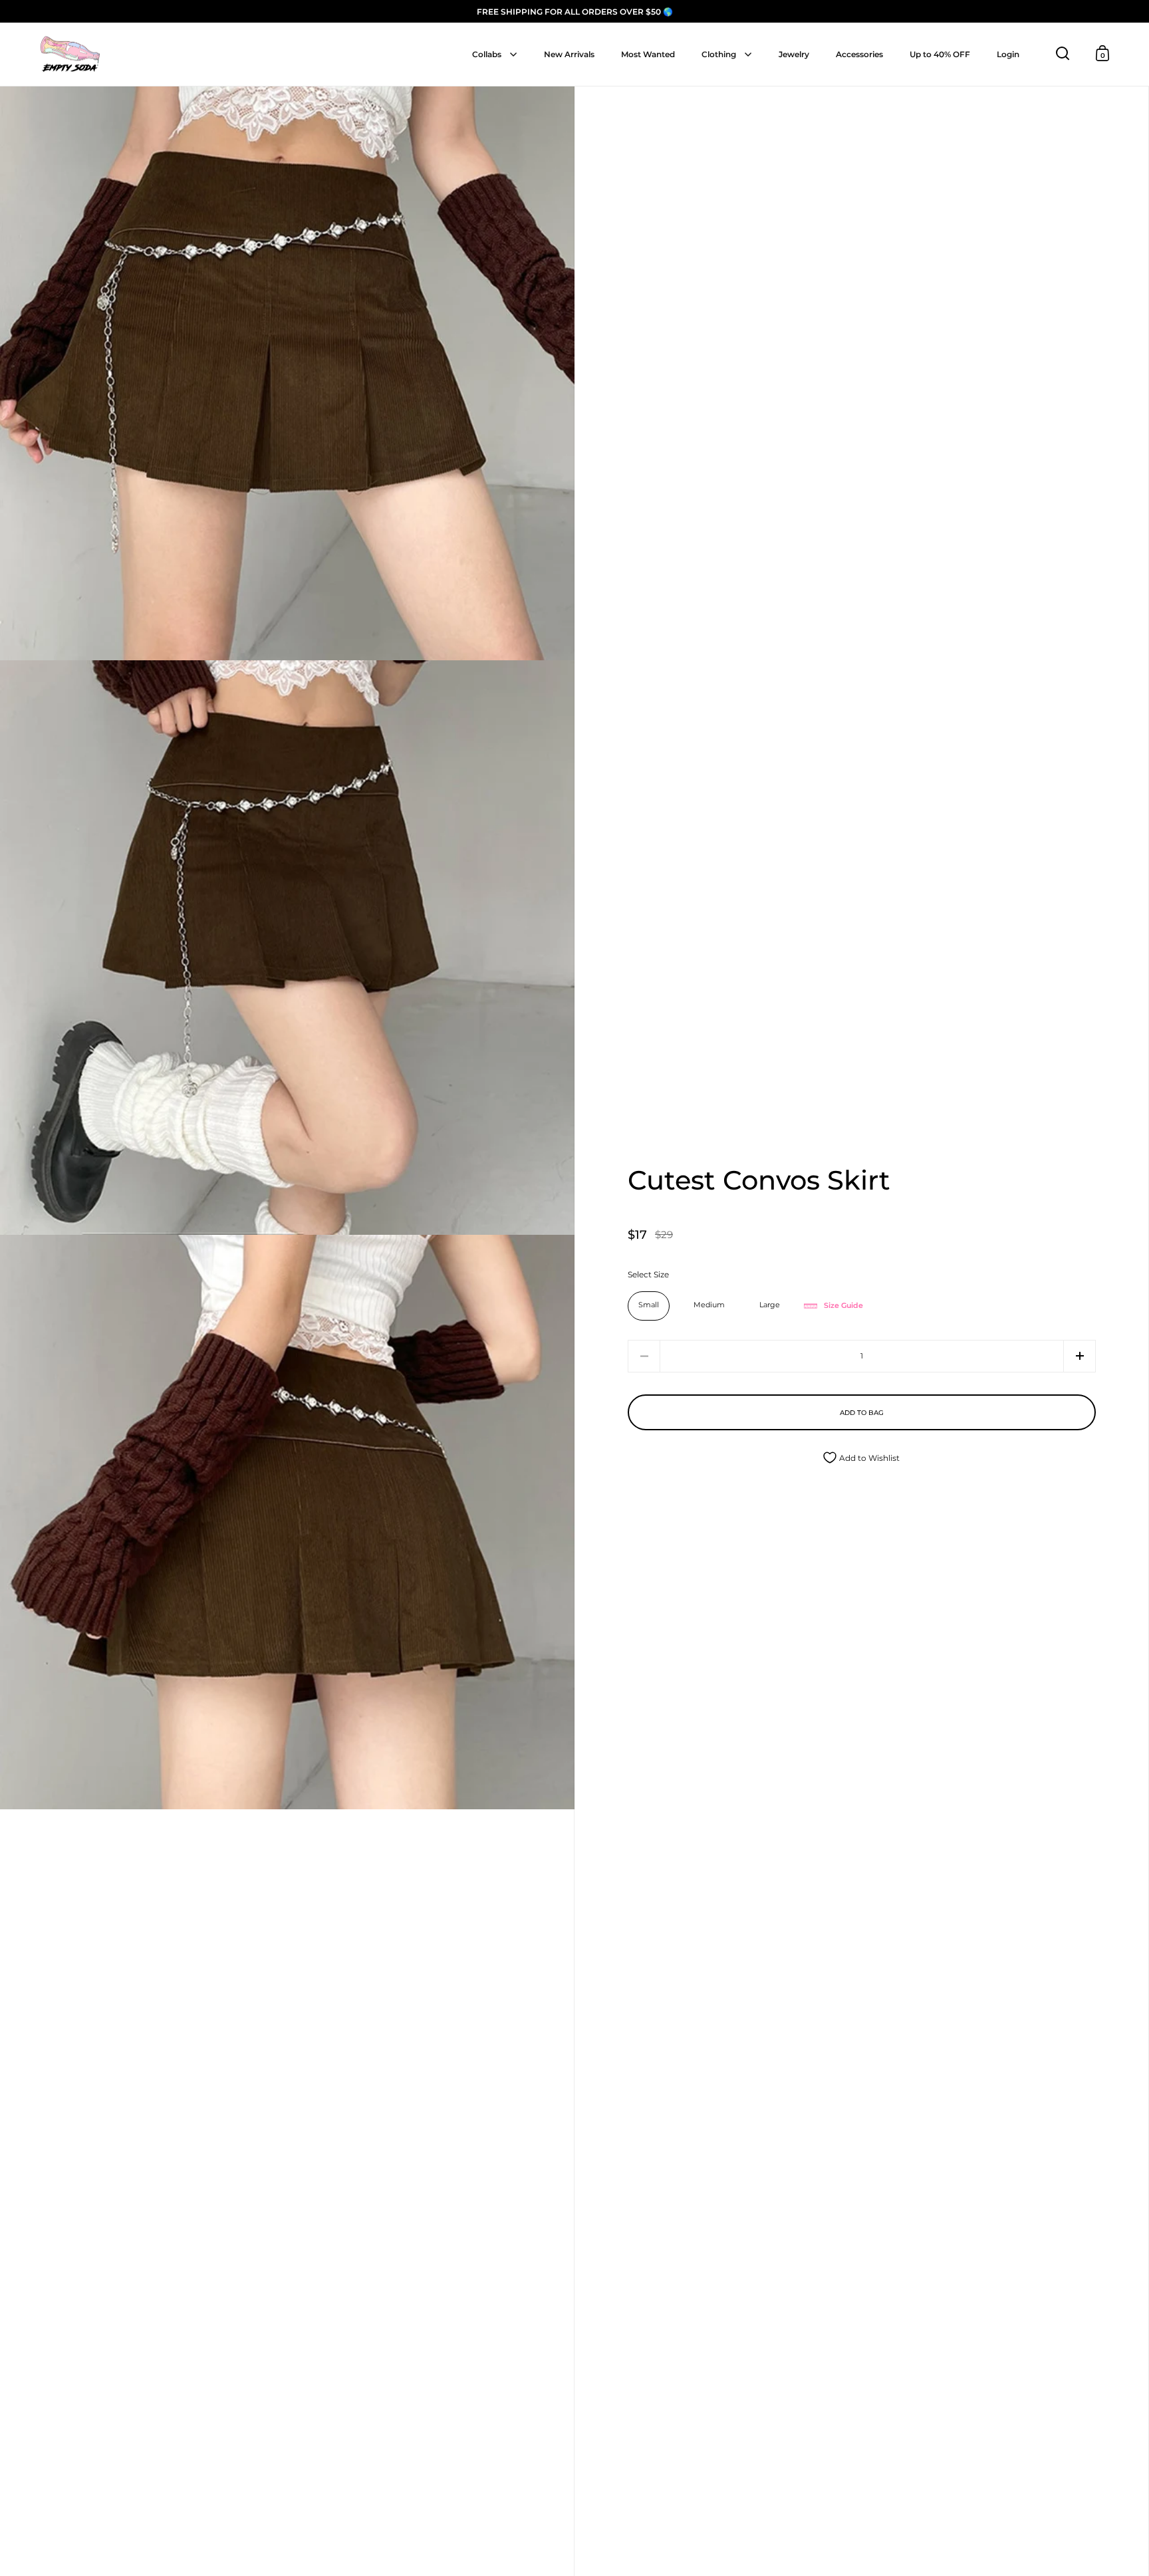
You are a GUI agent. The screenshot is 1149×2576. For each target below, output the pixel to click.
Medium (709, 1305)
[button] (1080, 1356)
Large (770, 1305)
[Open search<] (1063, 54)
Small (649, 1305)
